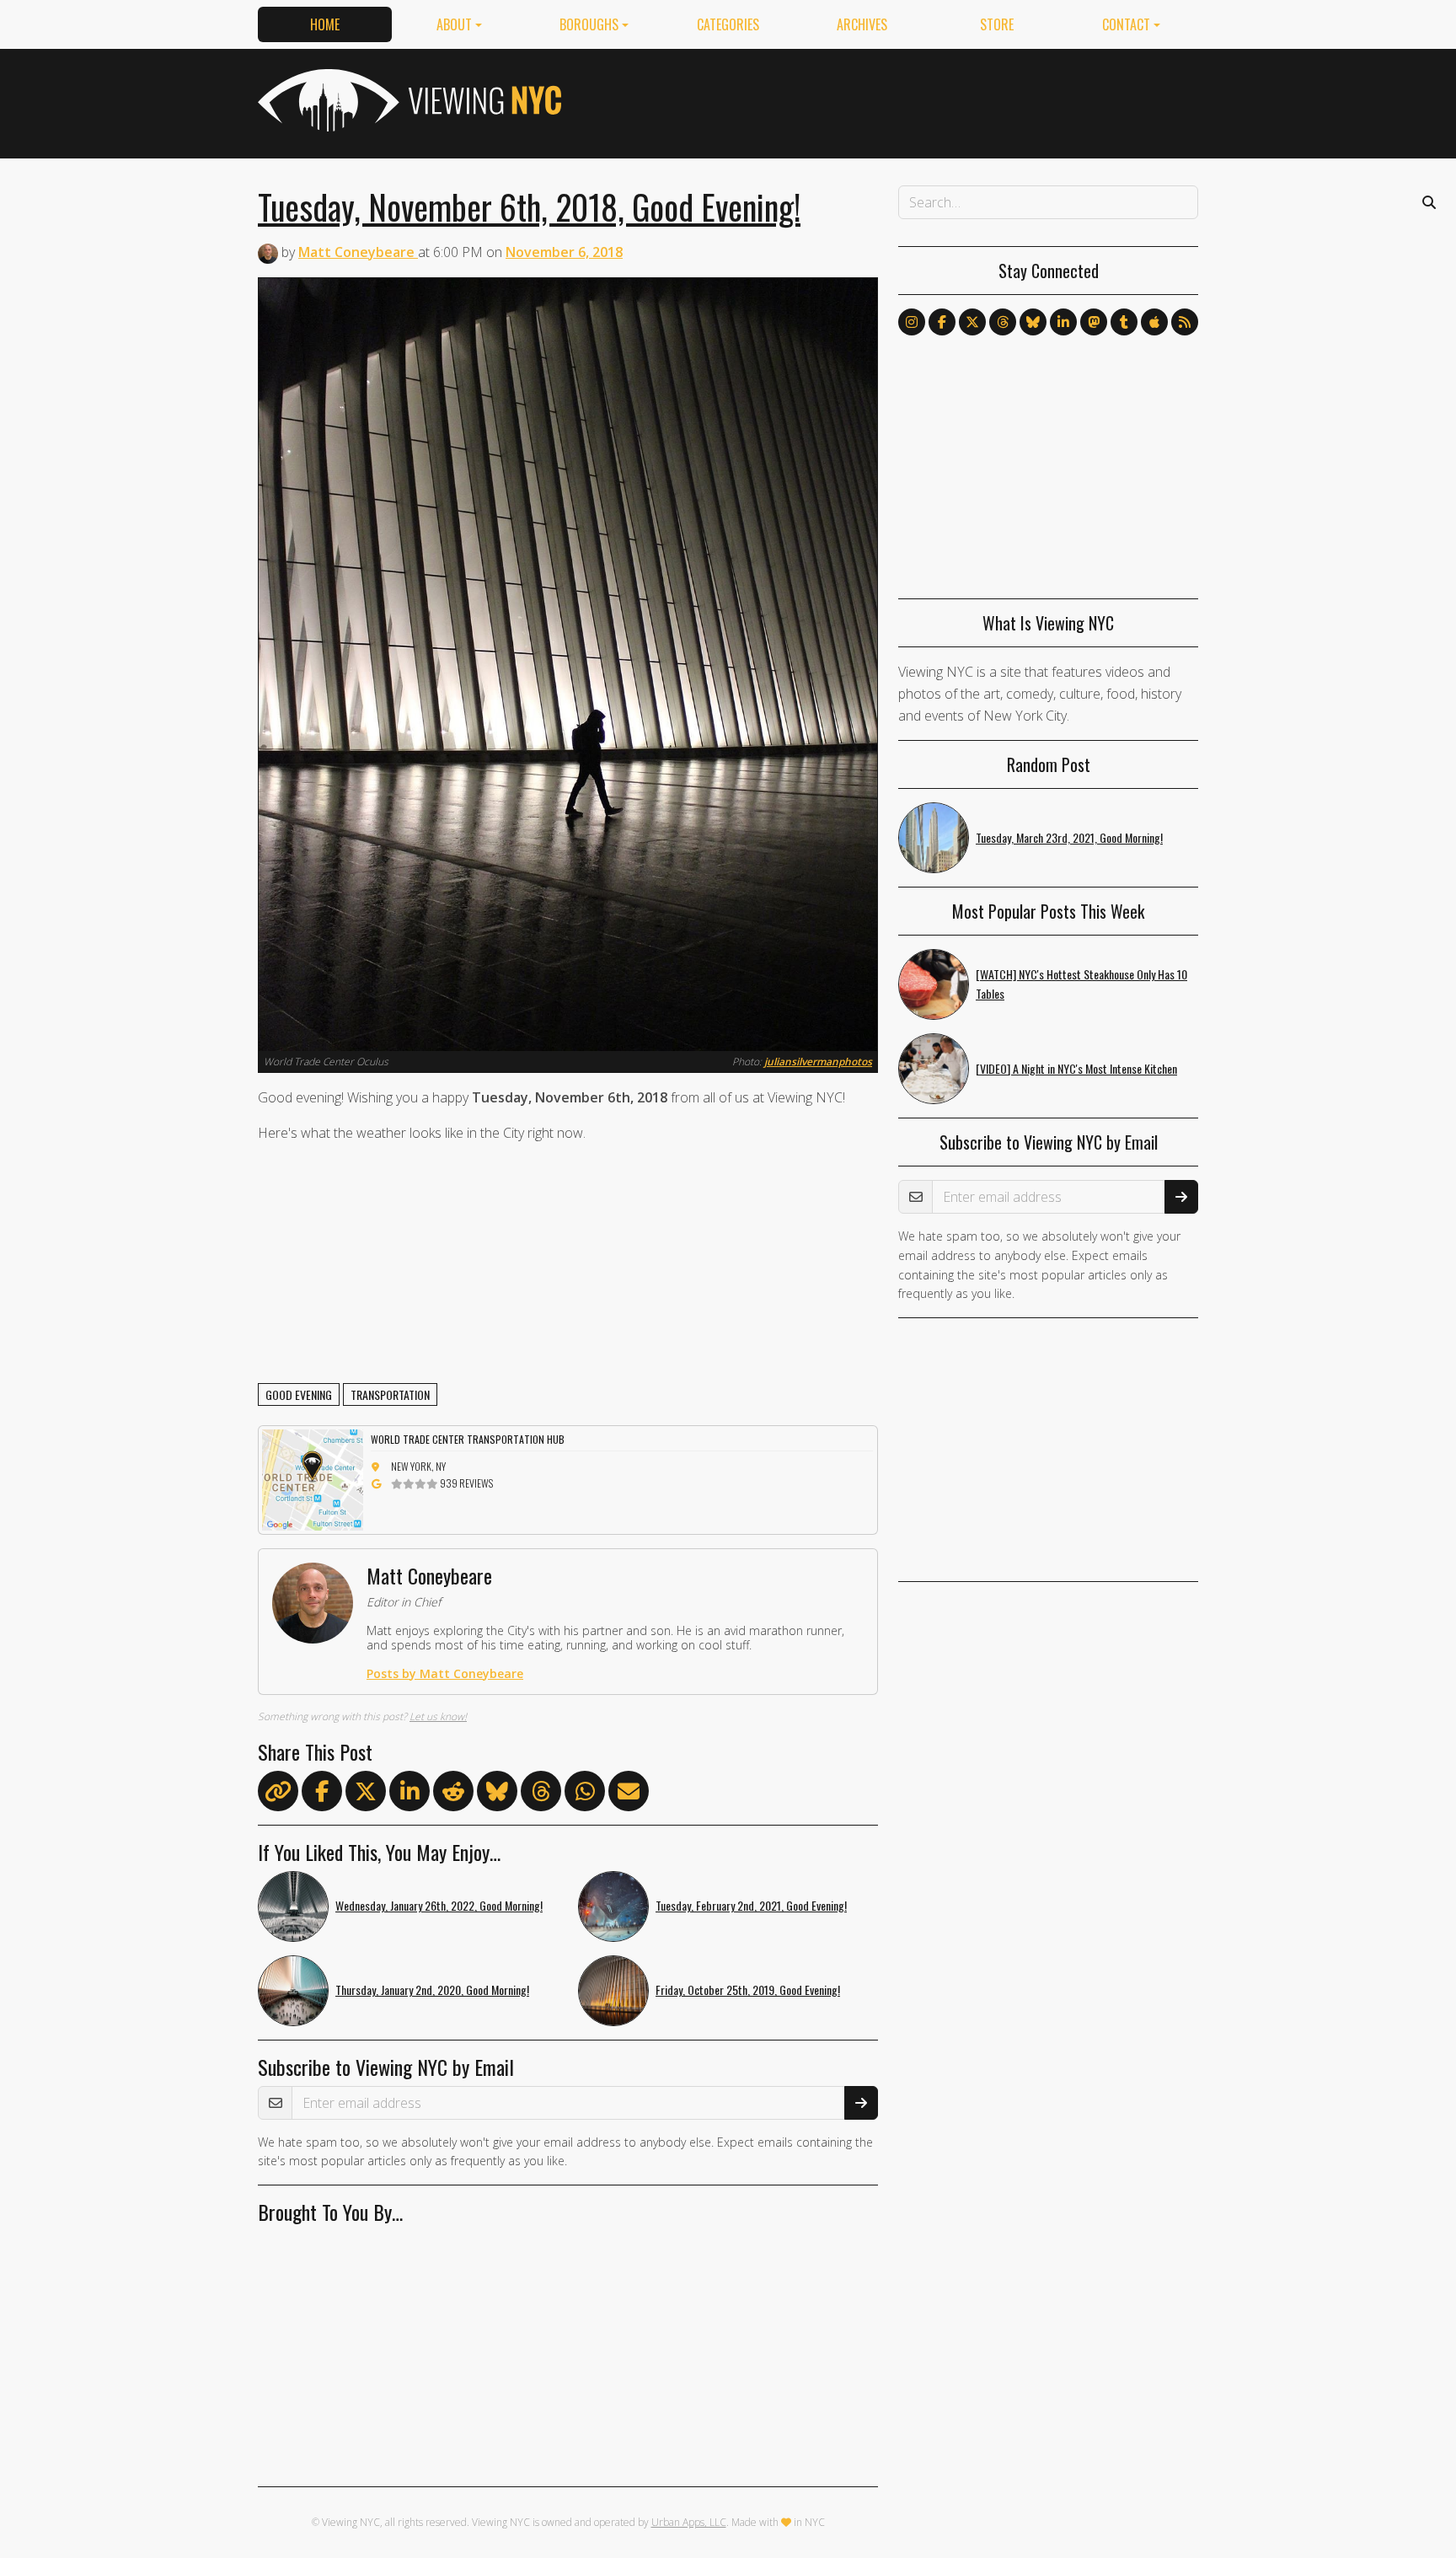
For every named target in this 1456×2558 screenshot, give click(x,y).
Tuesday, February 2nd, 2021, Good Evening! (751, 1905)
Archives (862, 24)
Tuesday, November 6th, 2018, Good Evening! (529, 206)
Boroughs (589, 24)
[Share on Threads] (541, 1794)
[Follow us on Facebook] (942, 322)
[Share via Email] (629, 1794)
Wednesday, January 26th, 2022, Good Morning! (439, 1905)
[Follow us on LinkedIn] (1063, 322)
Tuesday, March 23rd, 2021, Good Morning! (1069, 837)
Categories (728, 24)
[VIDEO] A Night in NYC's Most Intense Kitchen (1076, 1068)
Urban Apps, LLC (689, 2522)
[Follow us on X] (972, 322)
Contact (1126, 24)
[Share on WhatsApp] (585, 1794)
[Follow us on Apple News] (1154, 322)
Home (325, 24)
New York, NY (418, 1466)
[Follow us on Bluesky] (1033, 322)
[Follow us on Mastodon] (1094, 322)
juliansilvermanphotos (818, 1062)
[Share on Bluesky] (497, 1794)
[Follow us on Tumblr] (1124, 322)
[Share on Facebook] (322, 1794)
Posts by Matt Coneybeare (445, 1673)
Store (997, 24)
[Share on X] (366, 1794)
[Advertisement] (891, 100)
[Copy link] (278, 1791)
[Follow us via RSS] (1185, 322)
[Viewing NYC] (408, 100)
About (454, 24)
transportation (390, 1394)
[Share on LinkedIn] (409, 1794)
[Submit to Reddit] (453, 1794)
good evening (299, 1394)
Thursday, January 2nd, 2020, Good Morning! (432, 1990)
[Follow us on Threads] (1003, 322)
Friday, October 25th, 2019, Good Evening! (748, 1990)
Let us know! (438, 1716)
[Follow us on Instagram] (912, 322)
